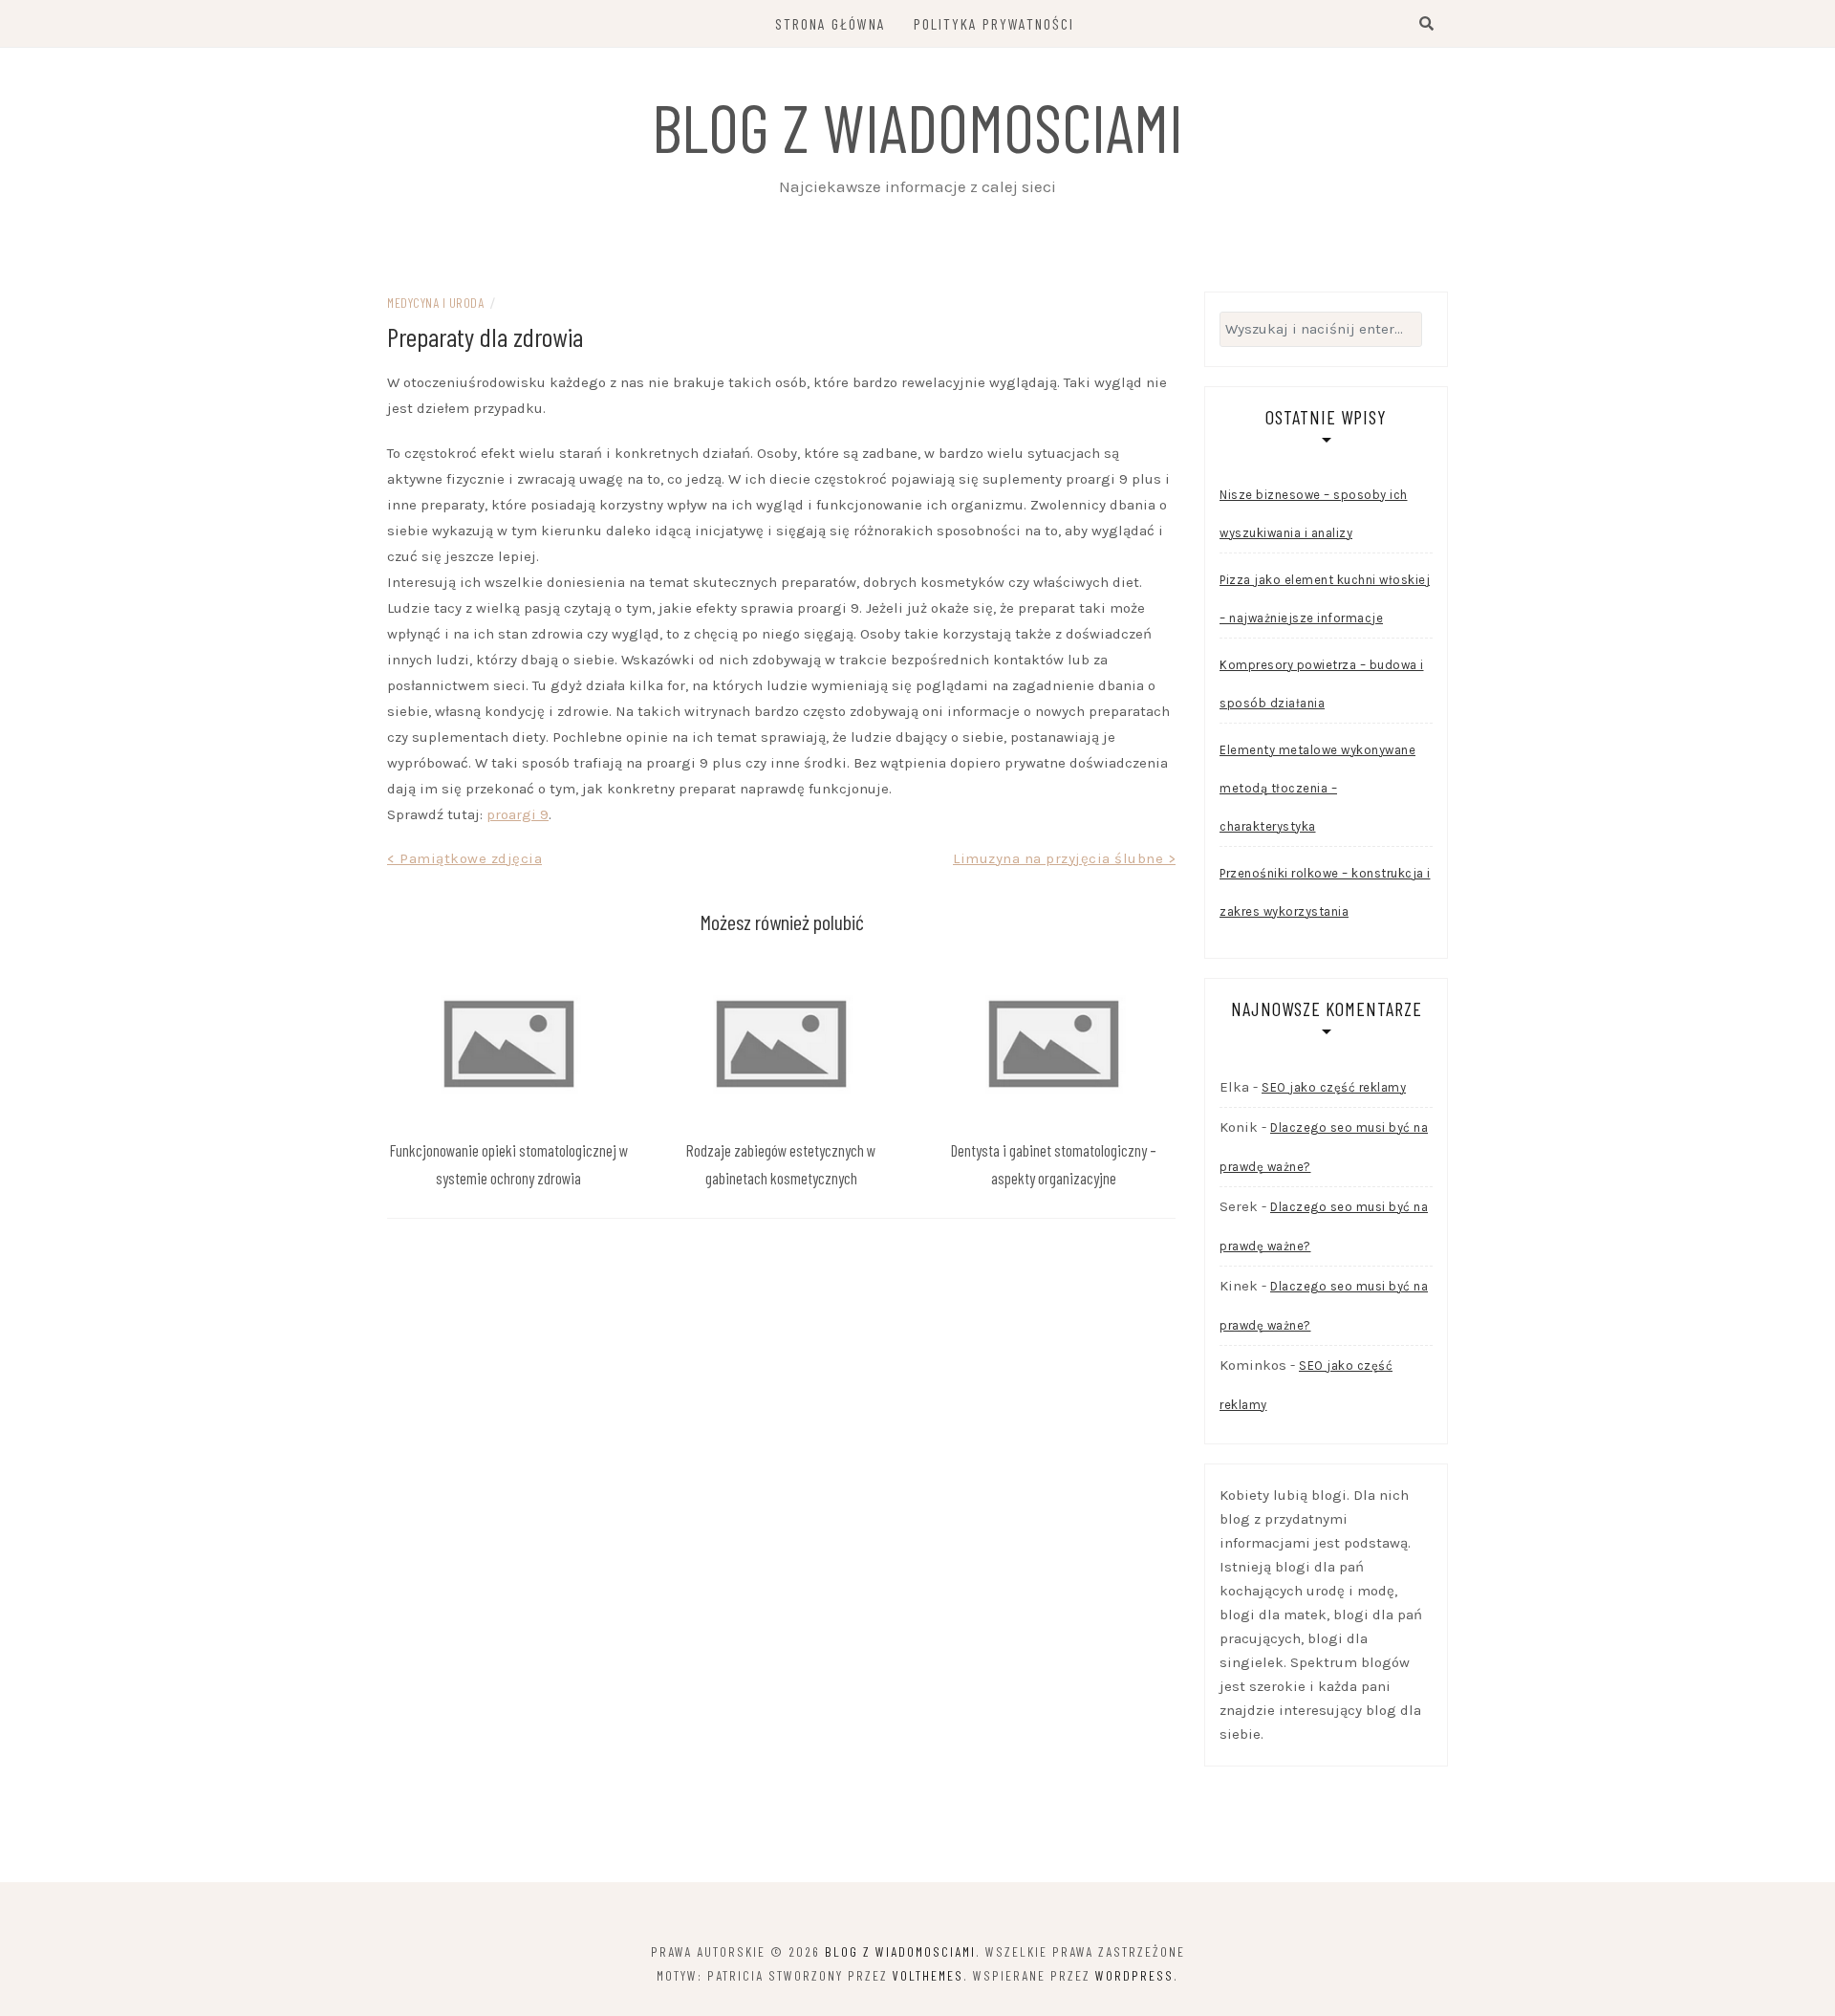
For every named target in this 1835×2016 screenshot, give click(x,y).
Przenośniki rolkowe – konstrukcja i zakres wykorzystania (1325, 892)
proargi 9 (518, 814)
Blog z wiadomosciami (917, 126)
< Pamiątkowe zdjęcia (464, 858)
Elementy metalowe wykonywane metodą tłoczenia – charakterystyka (1317, 788)
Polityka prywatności (994, 23)
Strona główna (831, 23)
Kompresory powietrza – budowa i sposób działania (1322, 684)
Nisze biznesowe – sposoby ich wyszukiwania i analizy (1314, 514)
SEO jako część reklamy (1334, 1087)
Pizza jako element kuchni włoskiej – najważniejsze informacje (1325, 599)
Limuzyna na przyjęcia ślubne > (1064, 858)
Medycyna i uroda (435, 303)
